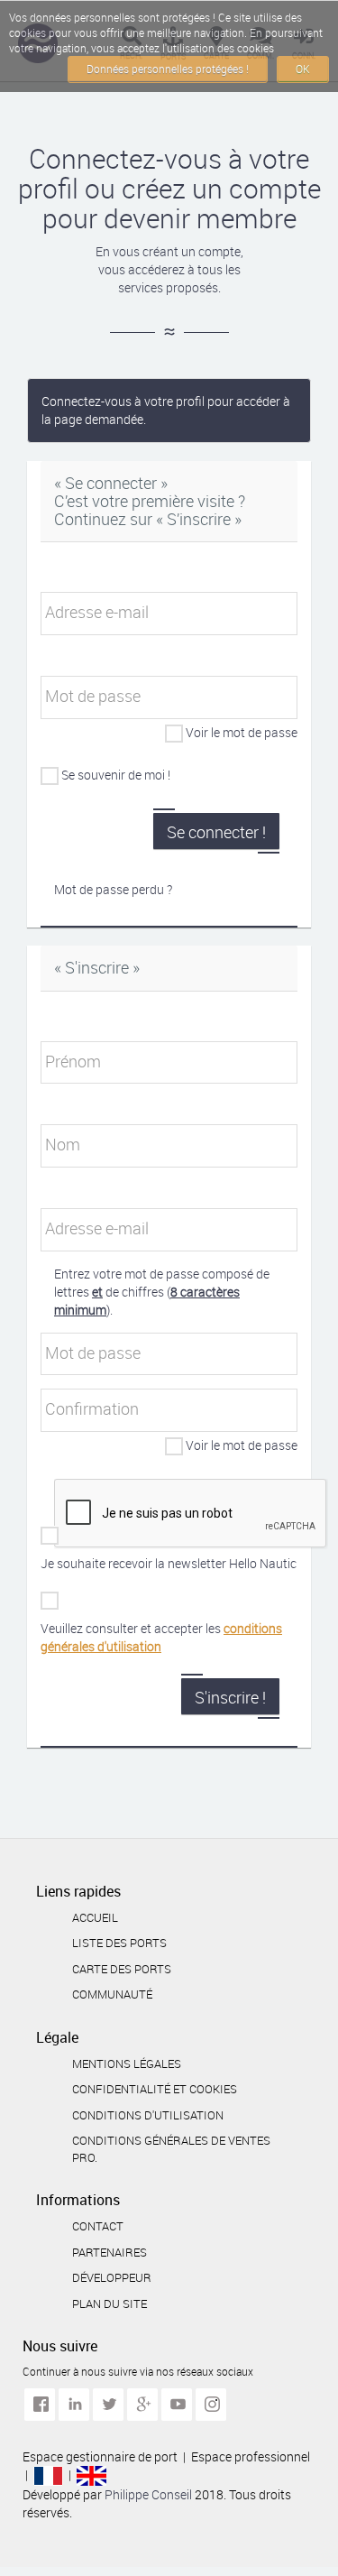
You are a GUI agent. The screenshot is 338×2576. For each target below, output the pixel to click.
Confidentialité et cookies (155, 2089)
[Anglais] (91, 2474)
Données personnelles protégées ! (168, 69)
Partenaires (110, 2252)
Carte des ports (122, 1969)
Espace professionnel (251, 2456)
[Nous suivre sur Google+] (142, 2405)
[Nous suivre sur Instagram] (211, 2405)
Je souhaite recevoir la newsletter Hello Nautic (169, 1563)
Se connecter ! (216, 832)
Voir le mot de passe (242, 732)
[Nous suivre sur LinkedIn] (74, 2405)
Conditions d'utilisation (148, 2115)
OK (303, 69)
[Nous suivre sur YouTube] (177, 2405)
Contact (98, 2226)
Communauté (112, 1994)
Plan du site (110, 2304)
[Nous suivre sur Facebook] (40, 2405)
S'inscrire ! (230, 1697)
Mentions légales (127, 2064)
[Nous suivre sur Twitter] (108, 2405)
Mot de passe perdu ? (113, 889)
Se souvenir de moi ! (116, 775)
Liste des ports (119, 1943)
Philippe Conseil (150, 2494)
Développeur (112, 2277)
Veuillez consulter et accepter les (161, 1637)
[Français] (48, 2474)
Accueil (95, 1917)
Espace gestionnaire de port (100, 2456)
